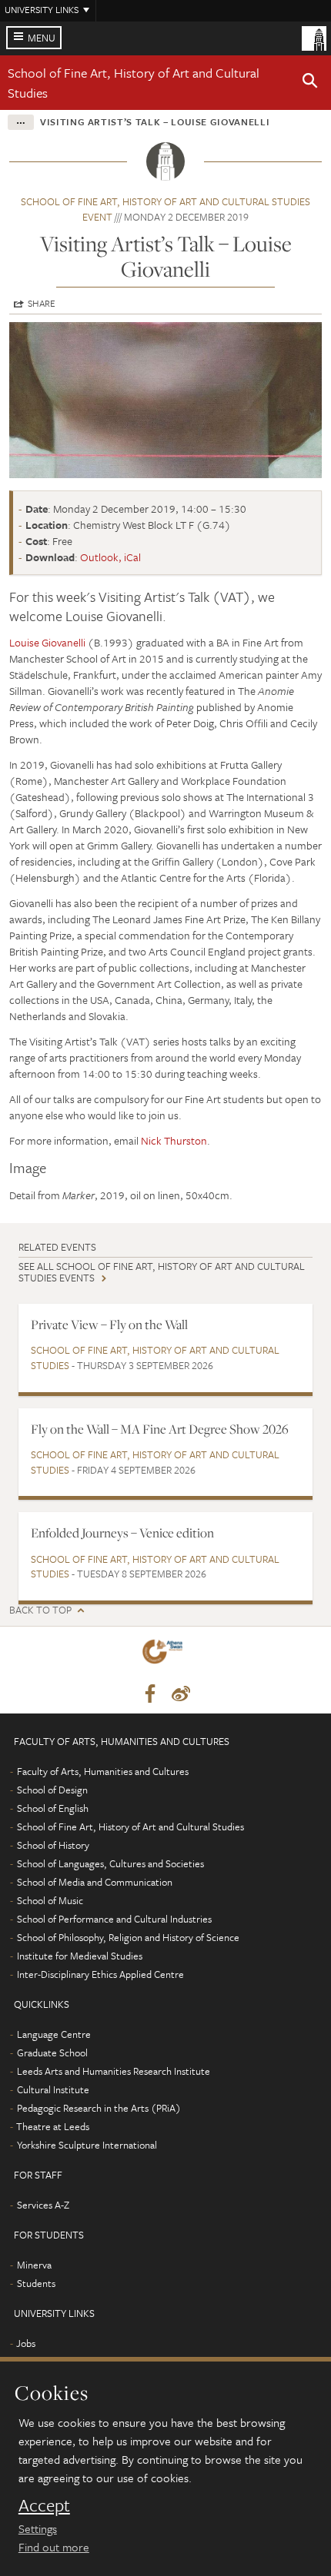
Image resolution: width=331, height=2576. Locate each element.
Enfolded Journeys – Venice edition (122, 1533)
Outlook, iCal (110, 557)
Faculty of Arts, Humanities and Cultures (103, 1771)
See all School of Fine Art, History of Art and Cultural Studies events (162, 1272)
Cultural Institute (53, 2089)
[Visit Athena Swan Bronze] (165, 1655)
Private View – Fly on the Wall (109, 1325)
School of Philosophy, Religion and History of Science (128, 1937)
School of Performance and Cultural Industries (114, 1919)
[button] (310, 83)
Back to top (40, 1610)
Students (36, 2283)
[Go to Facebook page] (150, 1694)
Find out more (54, 2547)
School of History (53, 1845)
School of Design (52, 1790)
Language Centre (54, 2034)
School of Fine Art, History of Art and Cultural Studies (155, 1358)
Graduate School (52, 2052)
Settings (38, 2528)
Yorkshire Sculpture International (87, 2145)
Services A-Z (43, 2205)
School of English (53, 1808)
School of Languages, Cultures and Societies (110, 1863)
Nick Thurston (174, 1140)
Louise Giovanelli (47, 642)
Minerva (34, 2265)
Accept (44, 2505)
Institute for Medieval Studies (80, 1956)
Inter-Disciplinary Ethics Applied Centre (100, 1974)
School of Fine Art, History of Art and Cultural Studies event (165, 209)
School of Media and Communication (95, 1882)
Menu (42, 38)
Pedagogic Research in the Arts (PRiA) (99, 2108)
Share (42, 303)
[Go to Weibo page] (181, 1694)
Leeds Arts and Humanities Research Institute (114, 2071)
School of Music (50, 1900)
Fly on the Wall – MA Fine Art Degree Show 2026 (160, 1429)
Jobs (26, 2343)
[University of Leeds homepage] (314, 37)
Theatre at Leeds (53, 2126)
